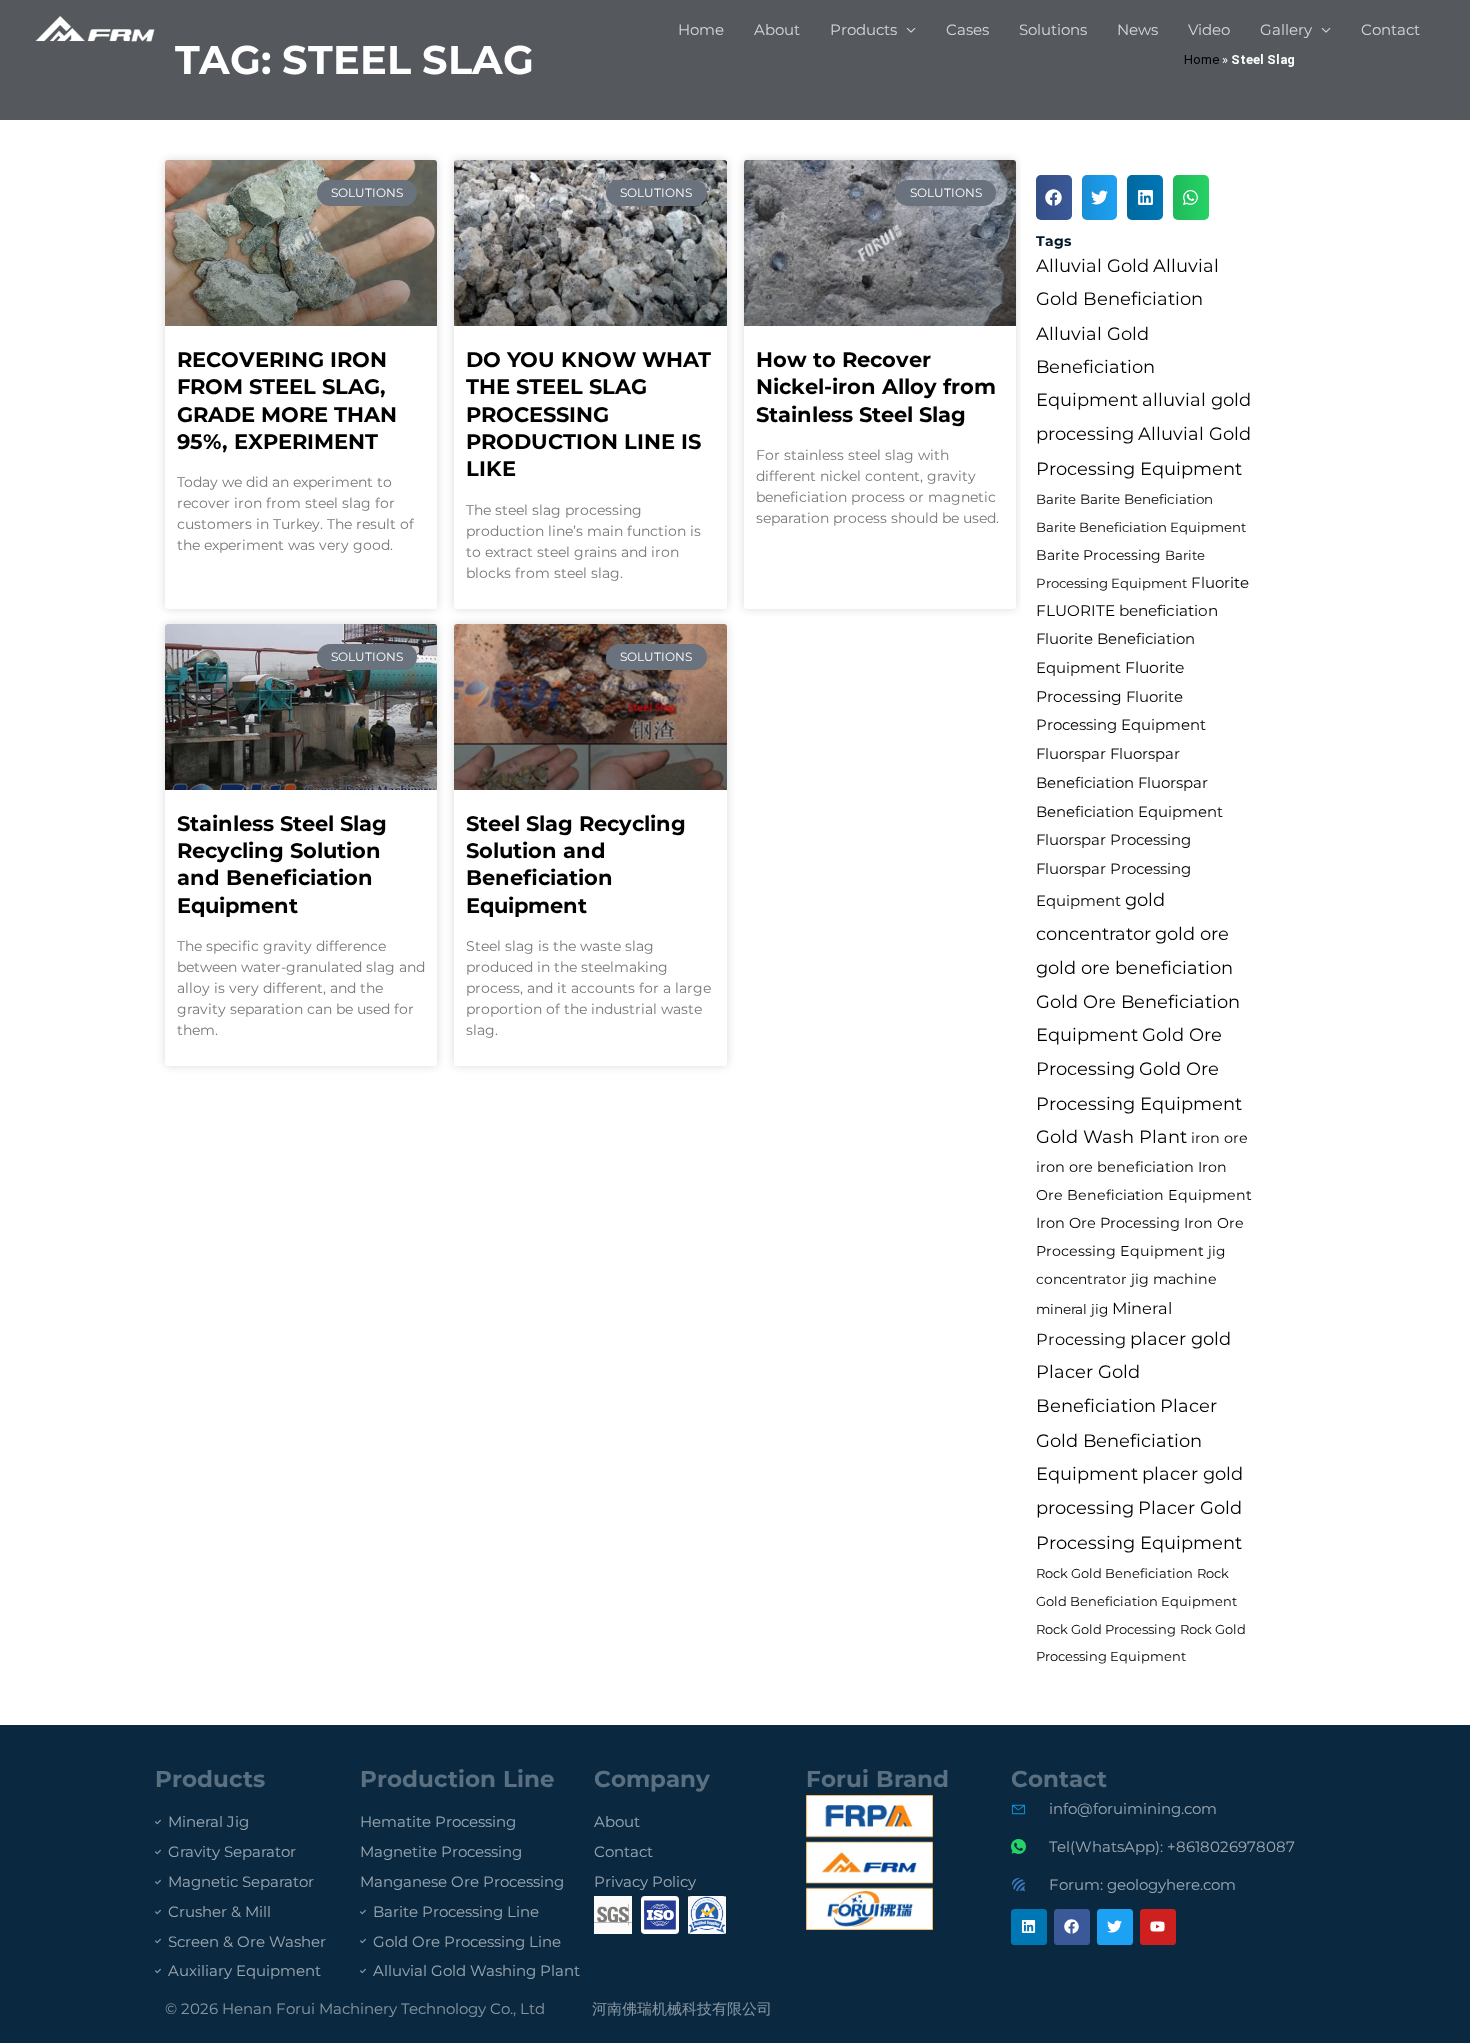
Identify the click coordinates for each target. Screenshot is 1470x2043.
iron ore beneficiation (1115, 1167)
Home (701, 29)
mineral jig (1072, 1309)
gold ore (1192, 933)
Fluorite (1220, 582)
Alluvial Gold (1092, 266)
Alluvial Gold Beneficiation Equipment (1095, 367)
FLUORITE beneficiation (1127, 610)
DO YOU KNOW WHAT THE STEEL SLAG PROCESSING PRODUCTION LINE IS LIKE (588, 414)
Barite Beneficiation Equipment (1141, 527)
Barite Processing (1098, 555)
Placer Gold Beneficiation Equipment (1126, 1439)
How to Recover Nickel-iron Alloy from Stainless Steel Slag (876, 387)
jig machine (1174, 1279)
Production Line (457, 1779)
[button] (1054, 197)
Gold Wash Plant (1111, 1136)
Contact (1390, 29)
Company (652, 1779)
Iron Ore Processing (1108, 1223)
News (1137, 29)
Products (863, 29)
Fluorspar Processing (1113, 840)
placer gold (1180, 1339)
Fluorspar (1071, 754)
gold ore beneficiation (1134, 967)
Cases (967, 29)
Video (1209, 29)
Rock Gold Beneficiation (1114, 1573)
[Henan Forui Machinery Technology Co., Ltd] (95, 28)
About (777, 29)
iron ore (1219, 1138)
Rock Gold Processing (1106, 1629)
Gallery (1286, 29)
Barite (1056, 499)
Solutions (1053, 29)
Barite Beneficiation (1146, 499)
